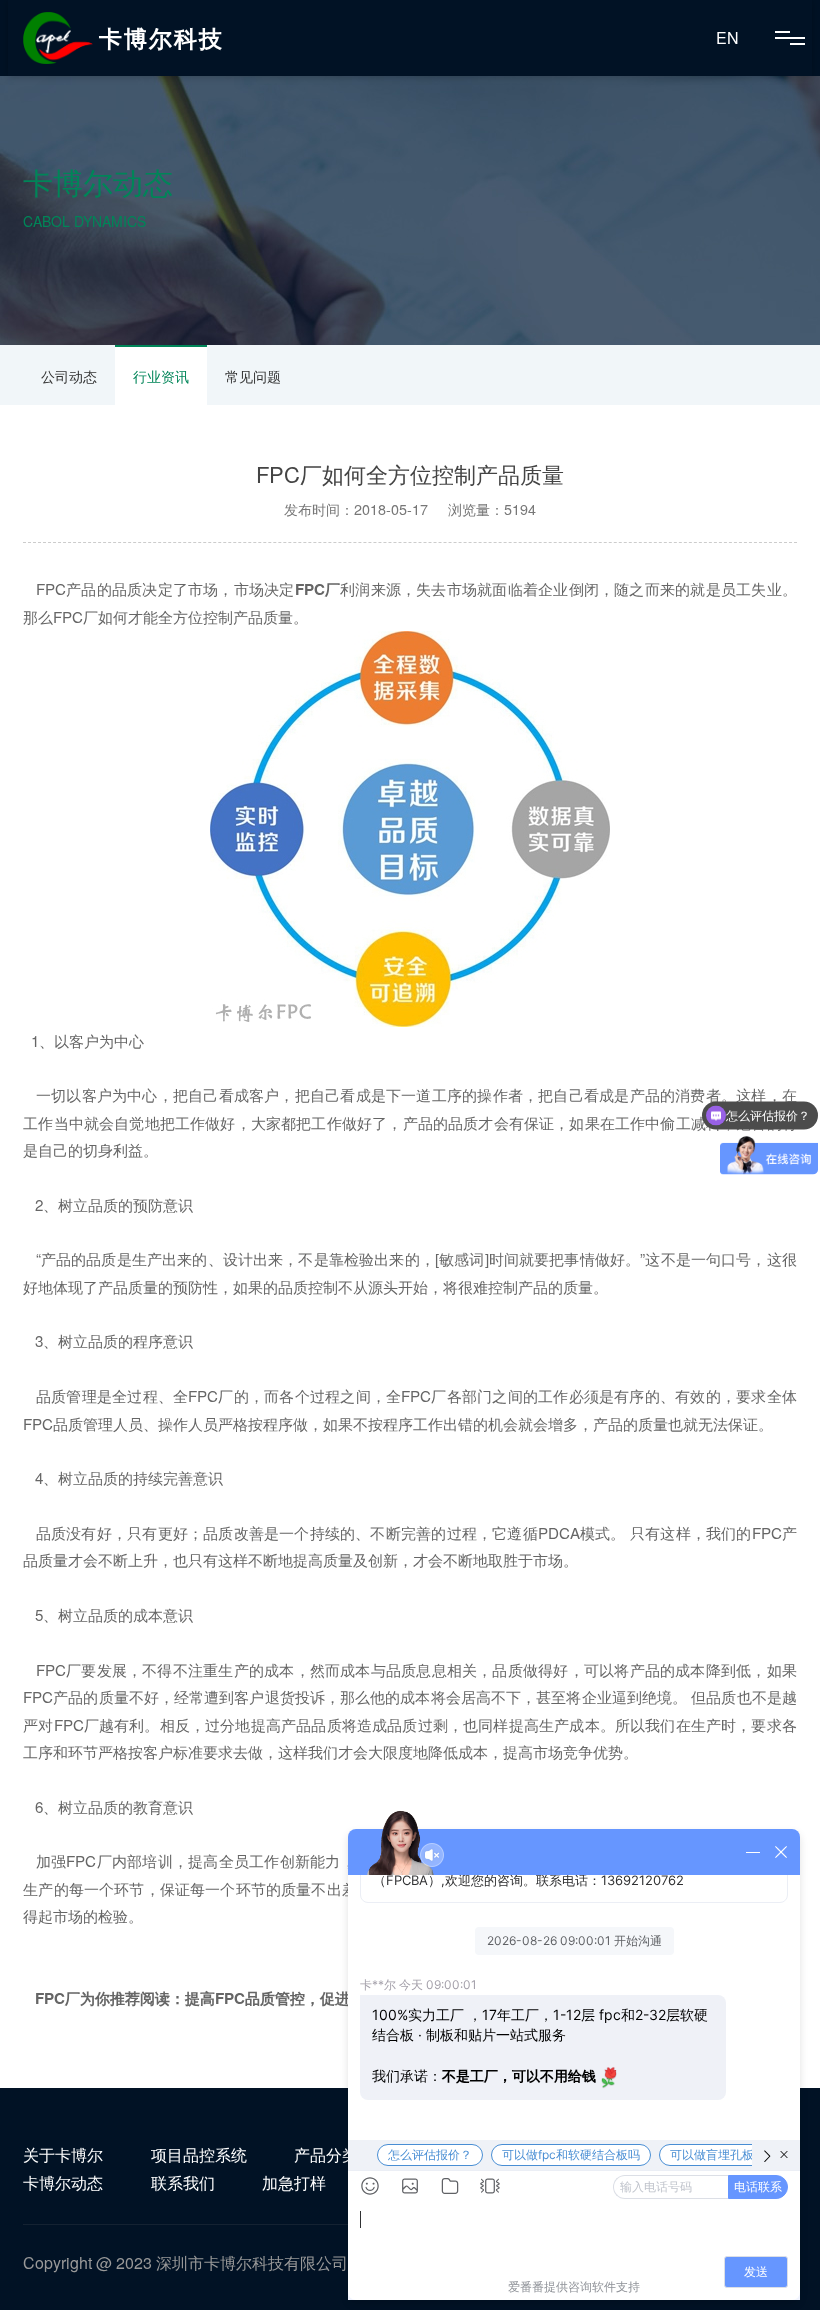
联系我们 (183, 2182)
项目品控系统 (199, 2154)
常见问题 (253, 376)
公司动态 (69, 376)
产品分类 (326, 2154)
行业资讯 (161, 376)
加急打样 (294, 2182)
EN (727, 37)
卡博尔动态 (63, 2182)
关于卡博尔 (63, 2154)
